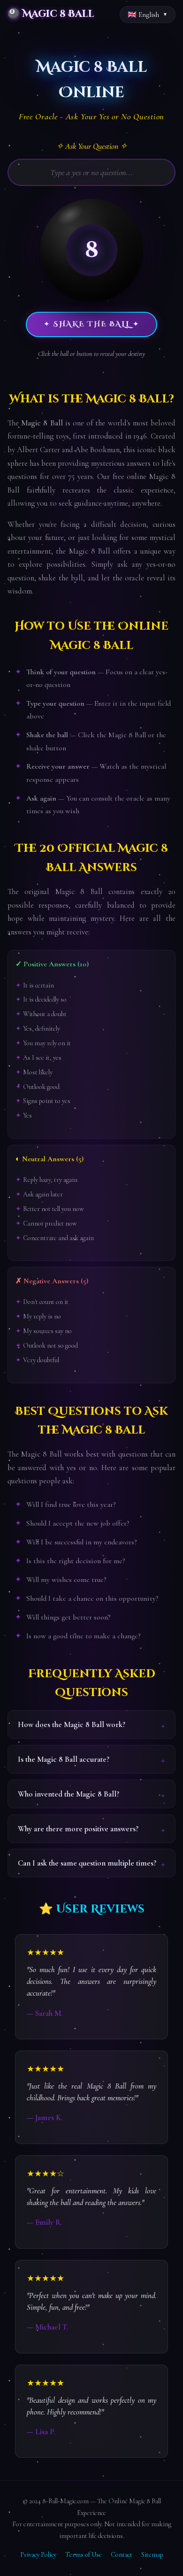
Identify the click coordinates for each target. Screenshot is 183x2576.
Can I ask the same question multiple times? (87, 1863)
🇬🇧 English (143, 15)
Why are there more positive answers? (78, 1829)
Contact (122, 2555)
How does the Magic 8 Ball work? (72, 1724)
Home (15, 38)
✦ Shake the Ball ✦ (92, 324)
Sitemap (152, 2555)
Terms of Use (84, 2555)
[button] (91, 250)
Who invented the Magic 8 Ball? (69, 1794)
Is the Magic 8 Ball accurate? (64, 1759)
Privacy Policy (38, 2555)
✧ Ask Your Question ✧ (92, 146)
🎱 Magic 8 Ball (51, 14)
